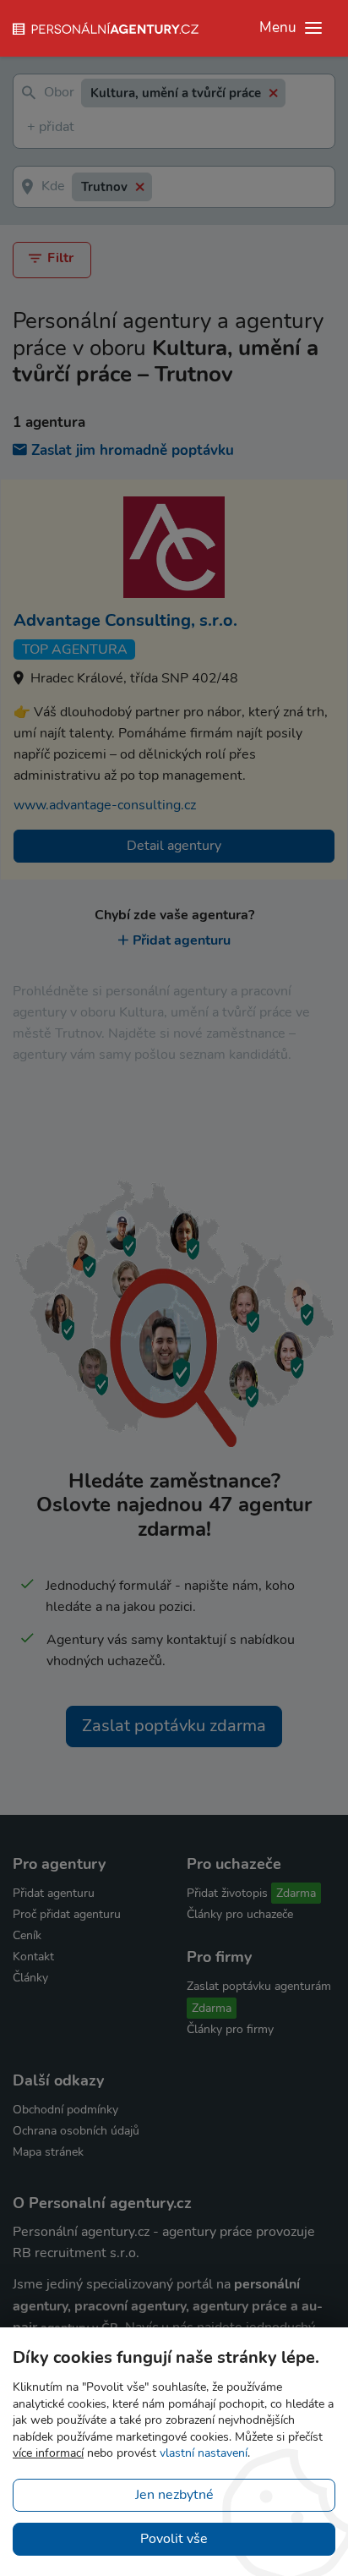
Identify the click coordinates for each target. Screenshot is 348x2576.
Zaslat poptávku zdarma (174, 1726)
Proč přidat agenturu (67, 1914)
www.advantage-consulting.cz (105, 805)
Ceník (27, 1935)
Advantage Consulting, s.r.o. (125, 620)
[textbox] (30, 128)
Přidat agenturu (182, 940)
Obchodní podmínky (65, 2110)
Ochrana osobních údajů (76, 2131)
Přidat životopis (227, 1893)
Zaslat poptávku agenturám (259, 1986)
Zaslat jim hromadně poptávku (133, 450)
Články (30, 1978)
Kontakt (33, 1957)
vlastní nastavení (204, 2453)
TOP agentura (75, 649)
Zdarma (296, 1893)
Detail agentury (174, 846)
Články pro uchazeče (240, 1914)
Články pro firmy (230, 2029)
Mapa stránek (48, 2152)
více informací (48, 2453)
